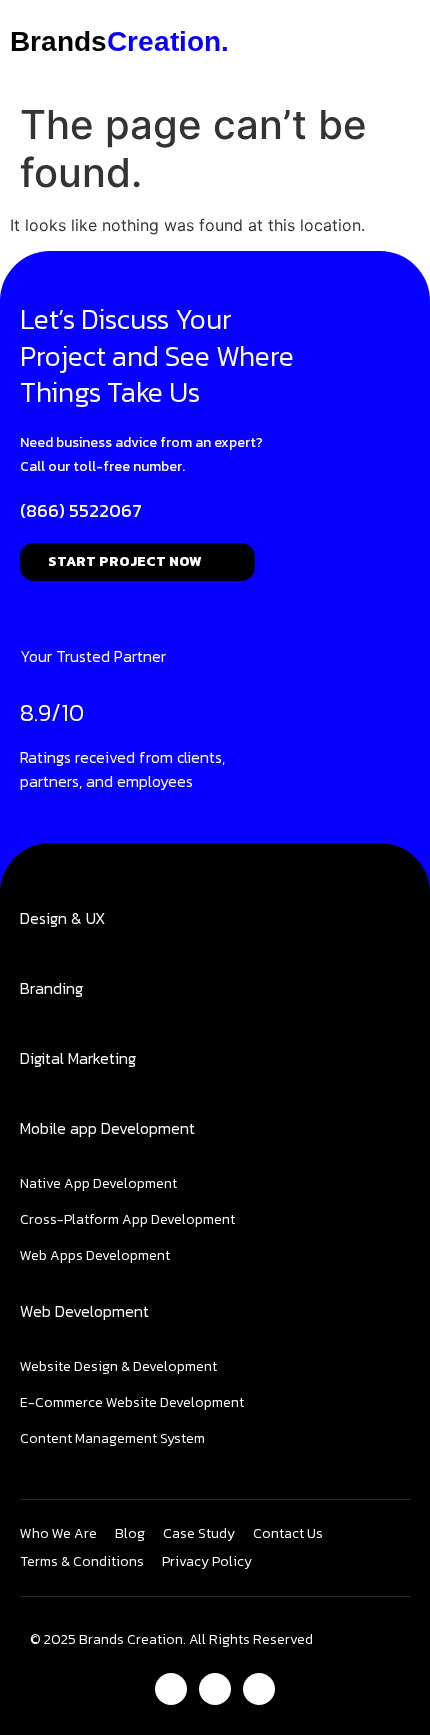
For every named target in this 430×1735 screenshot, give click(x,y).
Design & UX (62, 918)
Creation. (119, 41)
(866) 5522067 (81, 510)
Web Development (84, 1311)
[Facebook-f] (171, 1689)
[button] (351, 41)
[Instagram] (215, 1689)
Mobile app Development (107, 1128)
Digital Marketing (78, 1058)
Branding (51, 988)
